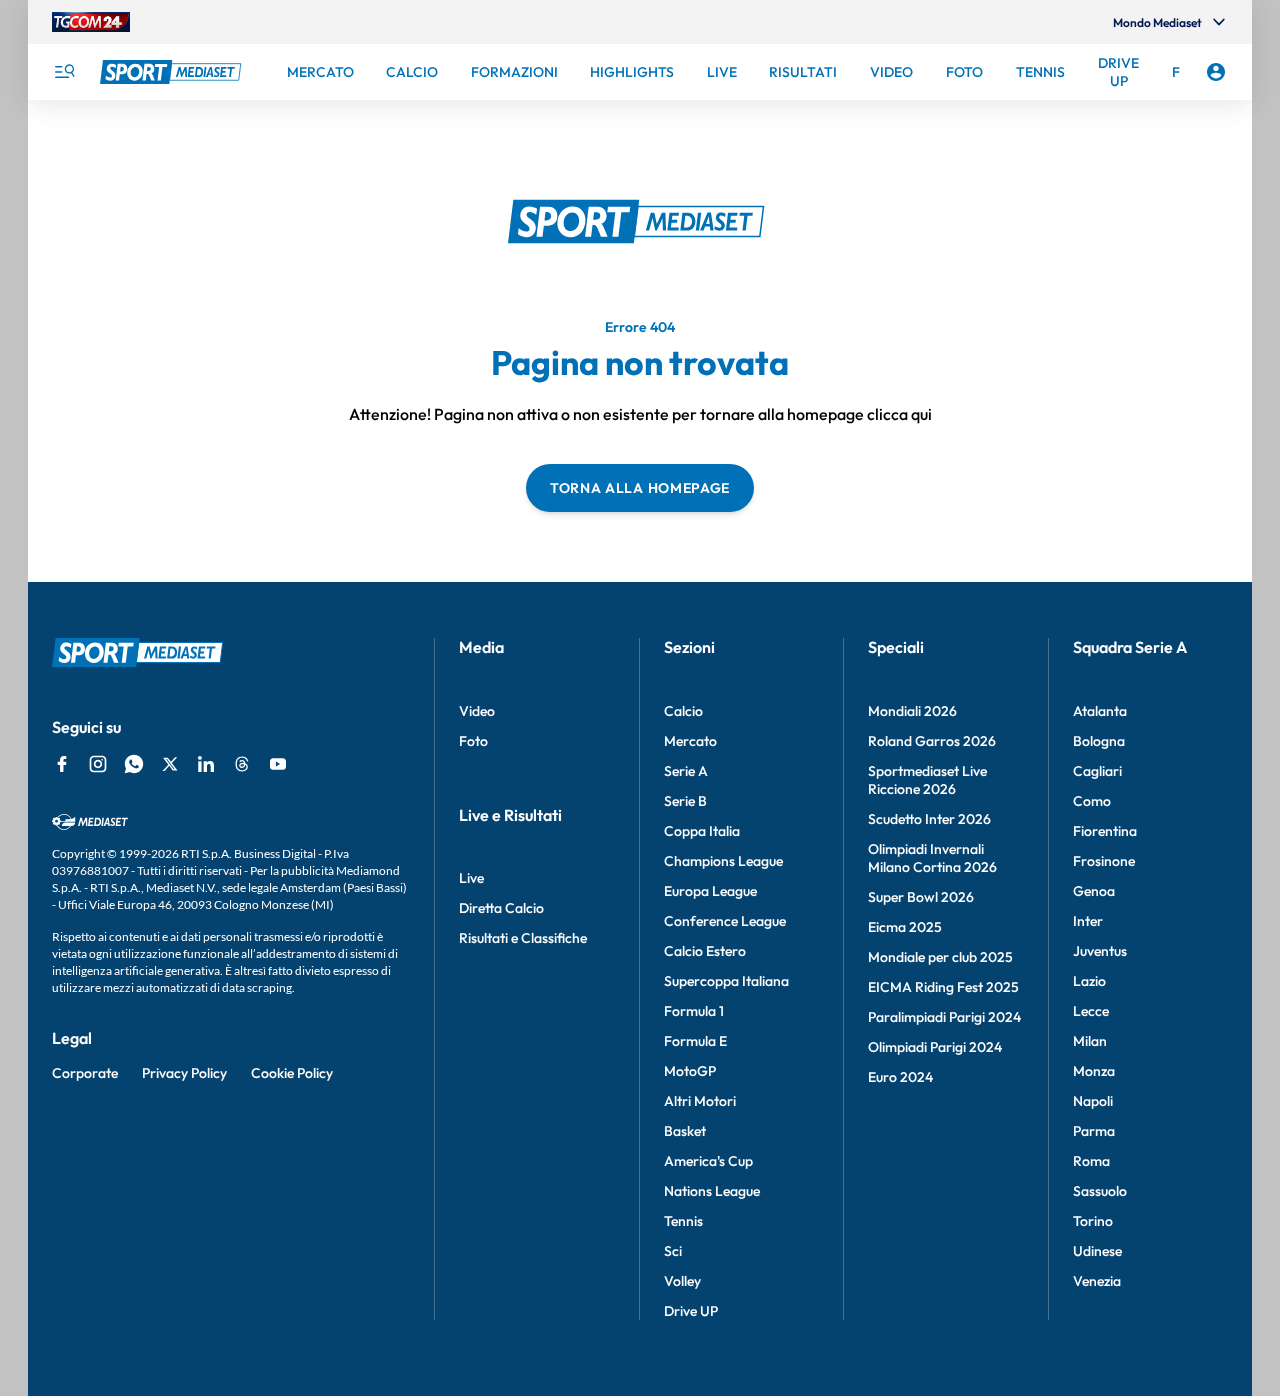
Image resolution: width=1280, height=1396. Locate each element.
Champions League (723, 861)
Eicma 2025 (905, 927)
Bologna (1099, 741)
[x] (170, 764)
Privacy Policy (184, 1073)
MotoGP (690, 1071)
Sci (673, 1251)
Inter (1088, 921)
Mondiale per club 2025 (940, 957)
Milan (1090, 1041)
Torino (1093, 1221)
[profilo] (1216, 72)
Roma (1091, 1161)
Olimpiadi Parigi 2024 (935, 1047)
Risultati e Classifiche (523, 938)
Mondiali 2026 (912, 711)
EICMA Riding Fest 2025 (943, 987)
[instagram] (98, 764)
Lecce (1091, 1011)
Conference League (725, 921)
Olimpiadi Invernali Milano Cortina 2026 (932, 858)
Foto (473, 741)
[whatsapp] (134, 764)
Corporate (85, 1073)
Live (471, 878)
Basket (685, 1131)
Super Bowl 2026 (921, 897)
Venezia (1097, 1281)
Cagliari (1097, 771)
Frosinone (1104, 861)
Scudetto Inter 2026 (929, 819)
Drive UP (691, 1311)
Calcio (683, 711)
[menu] (64, 72)
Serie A (686, 771)
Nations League (712, 1191)
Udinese (1097, 1251)
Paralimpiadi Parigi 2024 (944, 1017)
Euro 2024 (900, 1077)
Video (477, 711)
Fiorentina (1105, 831)
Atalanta (1100, 711)
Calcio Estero (705, 951)
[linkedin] (206, 764)
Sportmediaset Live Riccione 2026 (927, 780)
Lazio (1089, 981)
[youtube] (278, 764)
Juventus (1100, 951)
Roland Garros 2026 (932, 741)
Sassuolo (1100, 1191)
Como (1092, 801)
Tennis (683, 1221)
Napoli (1093, 1101)
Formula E (695, 1041)
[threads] (242, 764)
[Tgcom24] (91, 22)
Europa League (710, 891)
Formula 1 (694, 1011)
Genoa (1094, 891)
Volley (682, 1281)
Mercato (690, 741)
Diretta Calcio (501, 908)
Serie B (685, 801)
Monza (1094, 1071)
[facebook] (62, 764)
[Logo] (173, 72)
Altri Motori (700, 1101)
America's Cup (708, 1161)
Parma (1094, 1131)
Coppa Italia (702, 831)
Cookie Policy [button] (292, 1073)
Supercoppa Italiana (726, 981)
